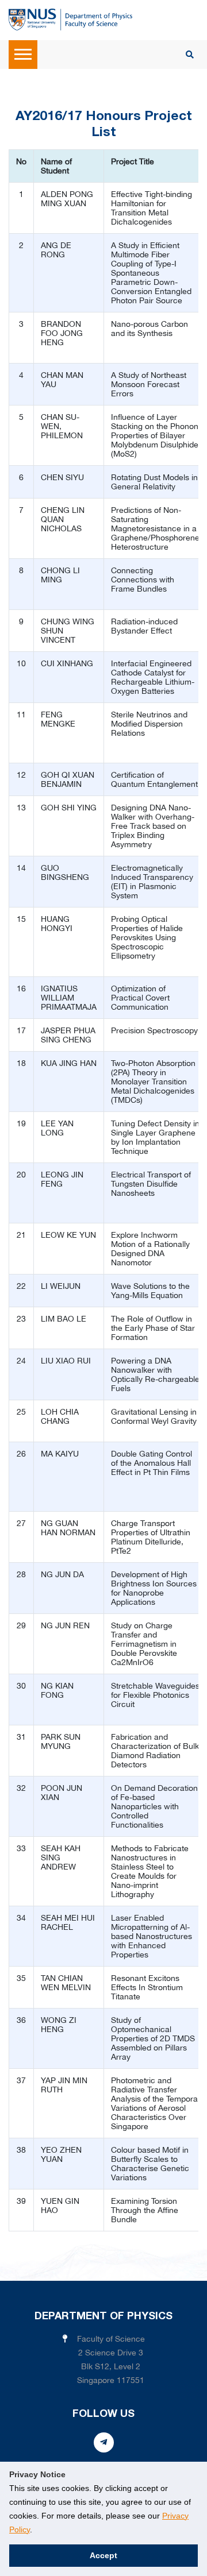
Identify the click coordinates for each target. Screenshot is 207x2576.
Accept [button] (103, 2555)
